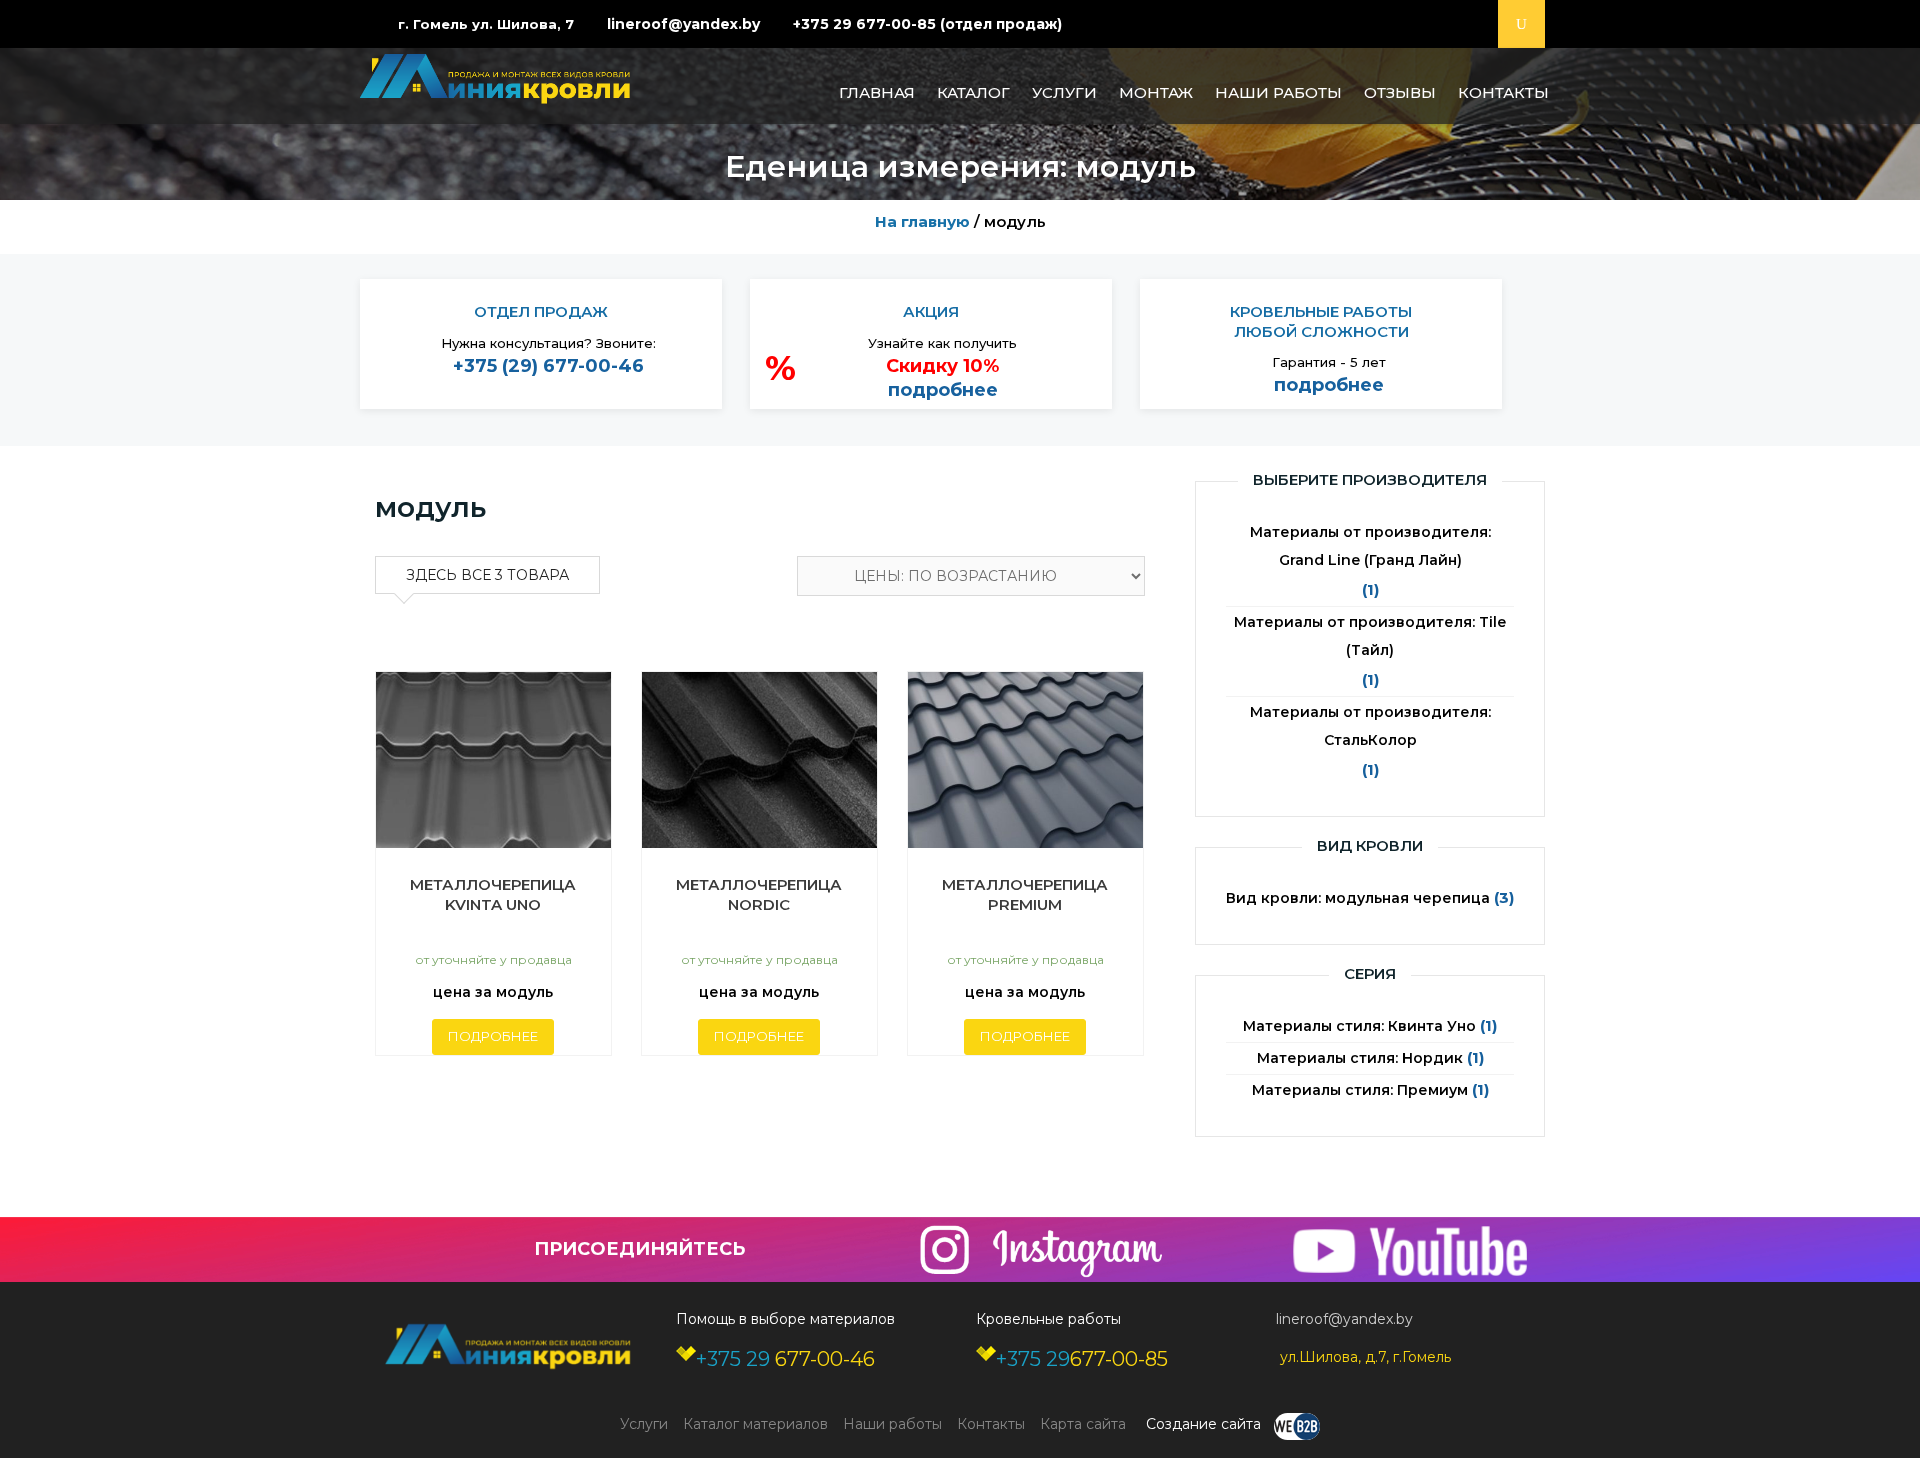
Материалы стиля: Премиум (1360, 1090)
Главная (877, 92)
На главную (922, 221)
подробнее (943, 390)
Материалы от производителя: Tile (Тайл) (1370, 636)
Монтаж (1156, 92)
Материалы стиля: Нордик (1360, 1058)
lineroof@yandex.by (683, 24)
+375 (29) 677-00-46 (548, 366)
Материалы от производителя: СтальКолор (1370, 726)
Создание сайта (1205, 1424)
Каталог (973, 92)
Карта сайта (1083, 1424)
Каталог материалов (755, 1424)
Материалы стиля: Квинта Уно (1359, 1026)
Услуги (1064, 92)
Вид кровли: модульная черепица (1358, 898)
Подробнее (493, 1036)
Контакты (1503, 92)
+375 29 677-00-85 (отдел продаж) (927, 24)
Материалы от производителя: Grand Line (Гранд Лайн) (1370, 546)
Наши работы (1278, 92)
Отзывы (1400, 92)
